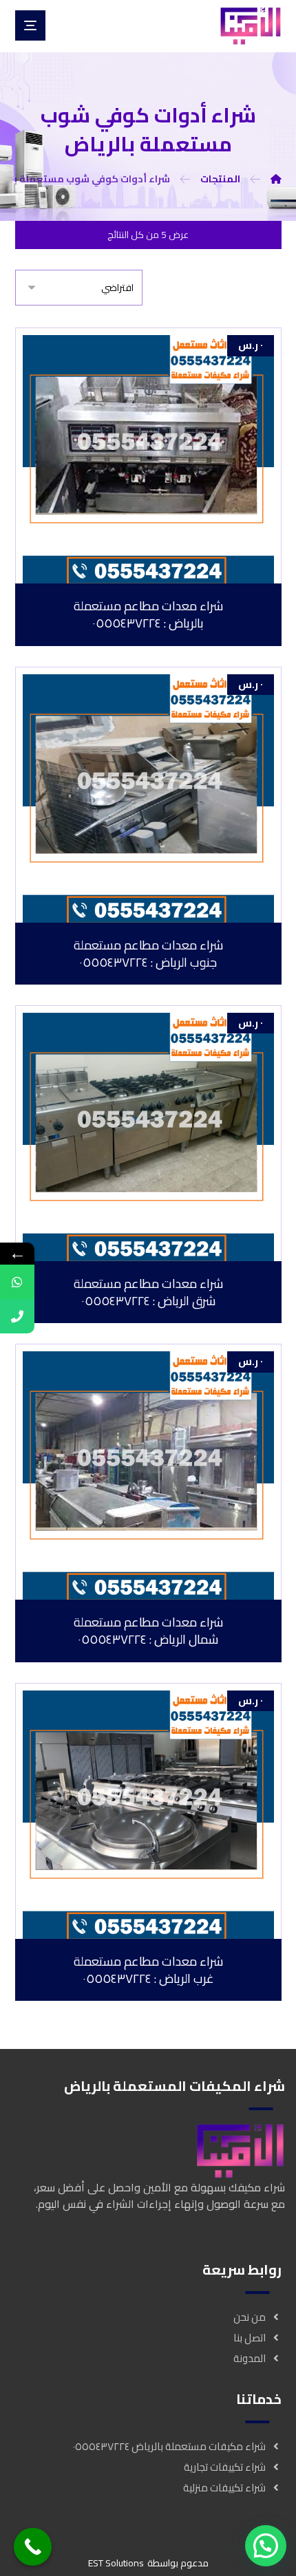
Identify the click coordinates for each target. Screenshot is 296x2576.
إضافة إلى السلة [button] (140, 572)
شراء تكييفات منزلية (224, 2488)
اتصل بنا (250, 2338)
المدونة (250, 2358)
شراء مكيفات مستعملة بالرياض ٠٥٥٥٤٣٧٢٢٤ (169, 2446)
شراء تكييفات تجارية (225, 2467)
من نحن (250, 2317)
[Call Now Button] (33, 2547)
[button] (266, 2546)
